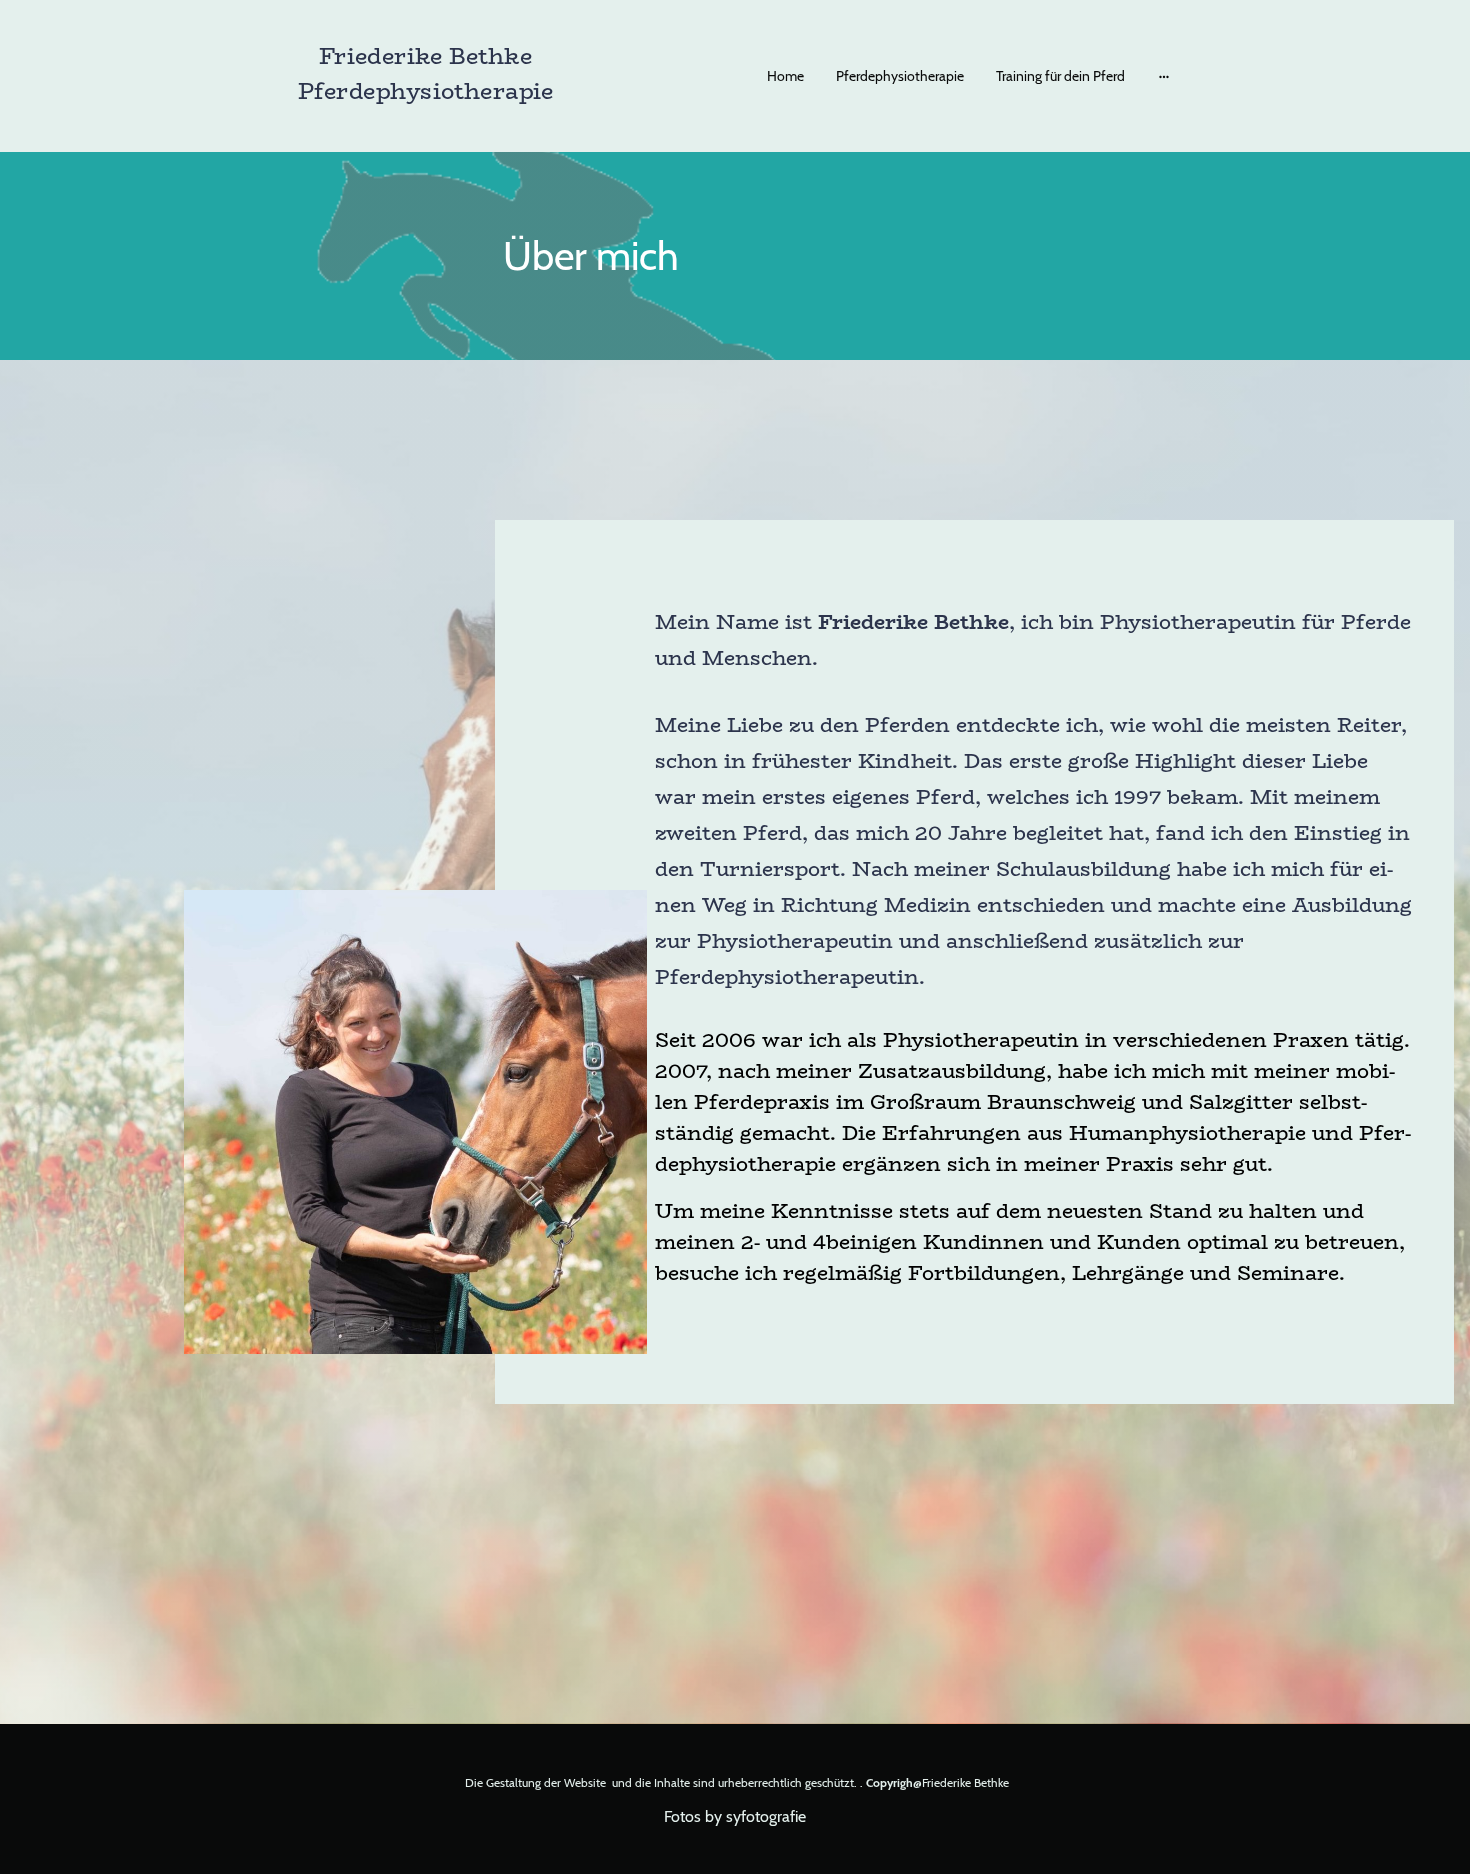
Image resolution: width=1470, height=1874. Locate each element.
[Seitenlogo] (425, 126)
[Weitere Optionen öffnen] (1164, 76)
